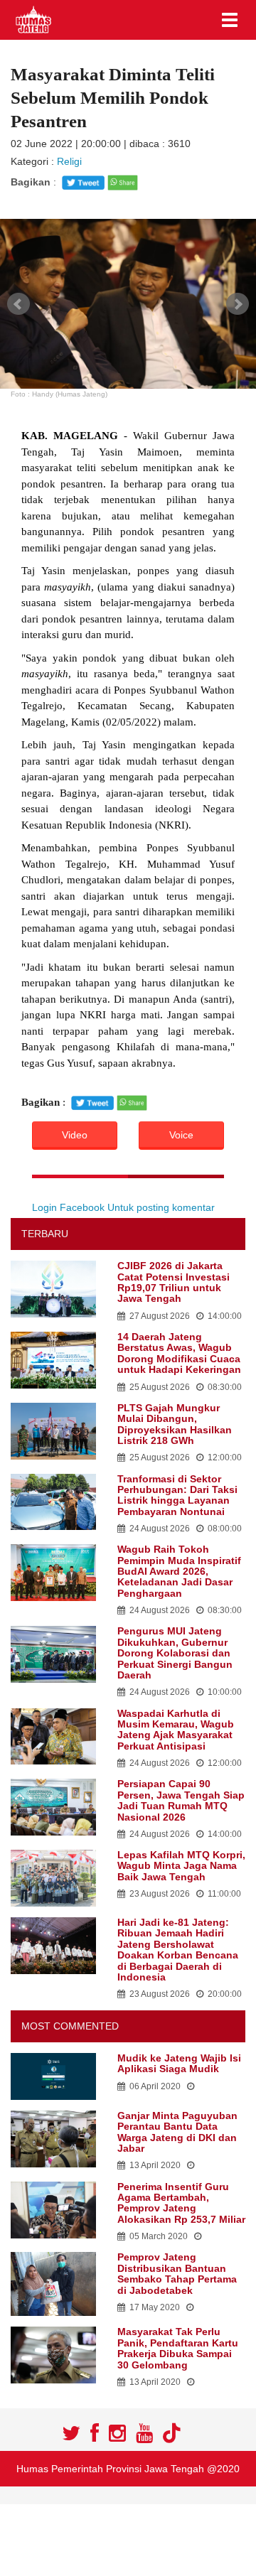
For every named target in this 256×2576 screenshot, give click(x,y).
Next (238, 304)
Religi (69, 161)
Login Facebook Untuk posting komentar (123, 1207)
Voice (181, 1135)
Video (75, 1135)
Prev (18, 304)
